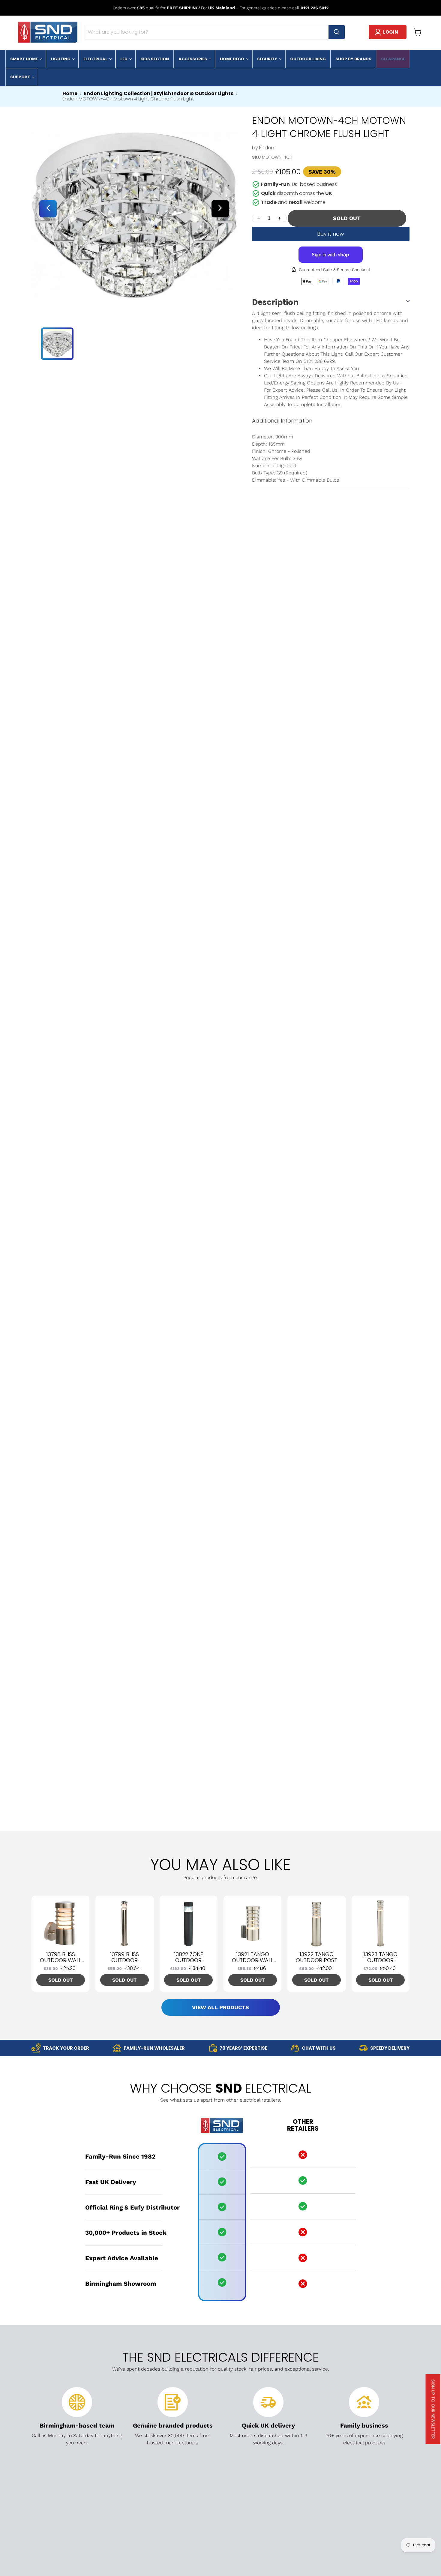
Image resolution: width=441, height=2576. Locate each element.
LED (124, 59)
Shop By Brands (353, 59)
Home (70, 94)
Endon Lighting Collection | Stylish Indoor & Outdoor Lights (159, 94)
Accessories (193, 59)
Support (21, 77)
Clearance (393, 59)
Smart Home (24, 59)
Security (268, 59)
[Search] (337, 32)
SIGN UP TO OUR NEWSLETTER (433, 2409)
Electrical (96, 59)
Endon (267, 148)
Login (391, 32)
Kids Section (155, 59)
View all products (220, 2007)
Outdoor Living (308, 59)
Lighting (61, 59)
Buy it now (331, 234)
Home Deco (232, 59)
